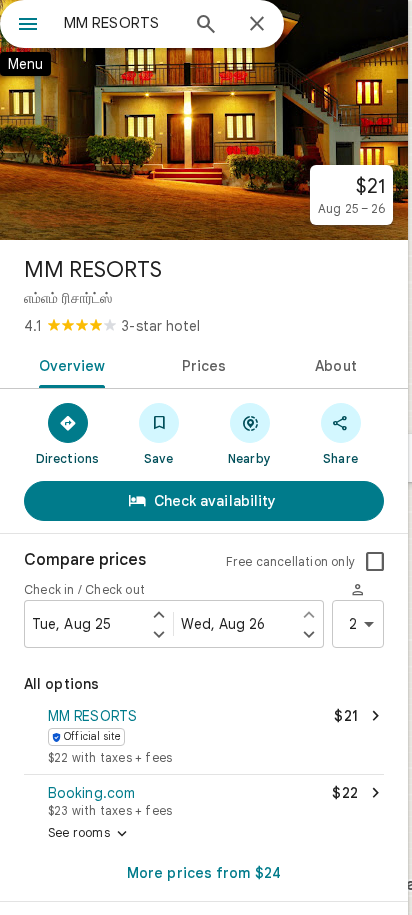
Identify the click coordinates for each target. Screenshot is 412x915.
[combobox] (121, 23)
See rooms (89, 834)
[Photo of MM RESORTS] (204, 120)
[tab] (68, 364)
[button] (204, 738)
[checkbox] (375, 562)
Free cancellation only (290, 561)
